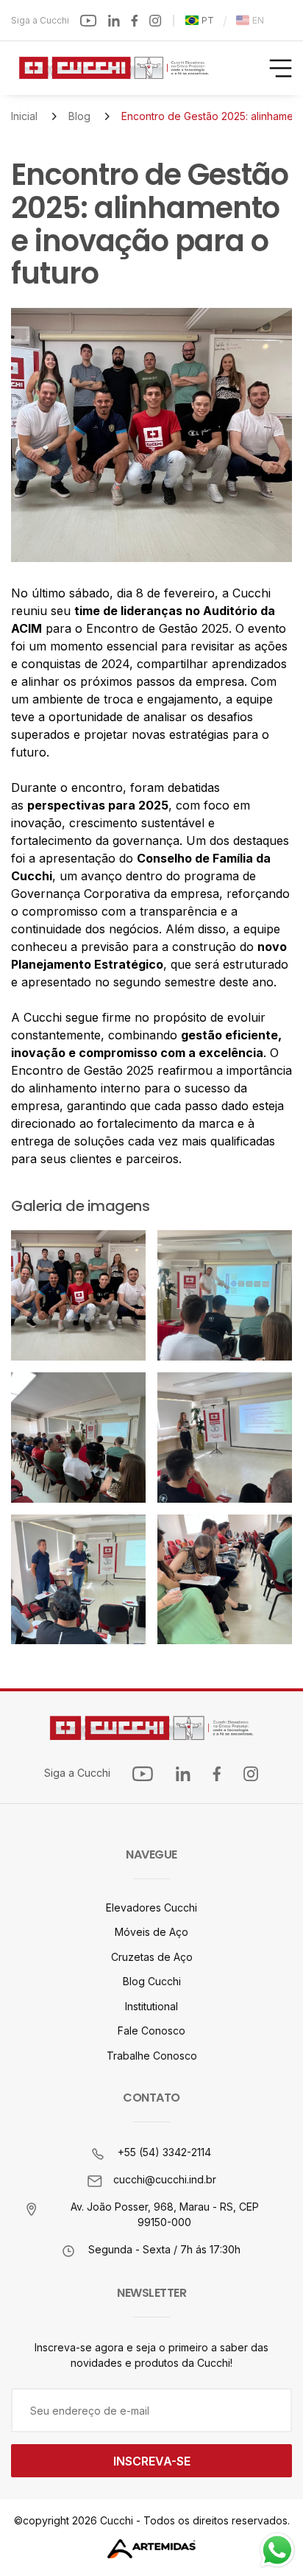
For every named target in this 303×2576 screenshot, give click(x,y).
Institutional (151, 2006)
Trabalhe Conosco (152, 2056)
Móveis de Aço (151, 1932)
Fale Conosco (151, 2031)
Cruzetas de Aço (152, 1957)
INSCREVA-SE (152, 2461)
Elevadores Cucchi (151, 1908)
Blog (79, 116)
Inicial (24, 116)
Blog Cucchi (152, 1981)
